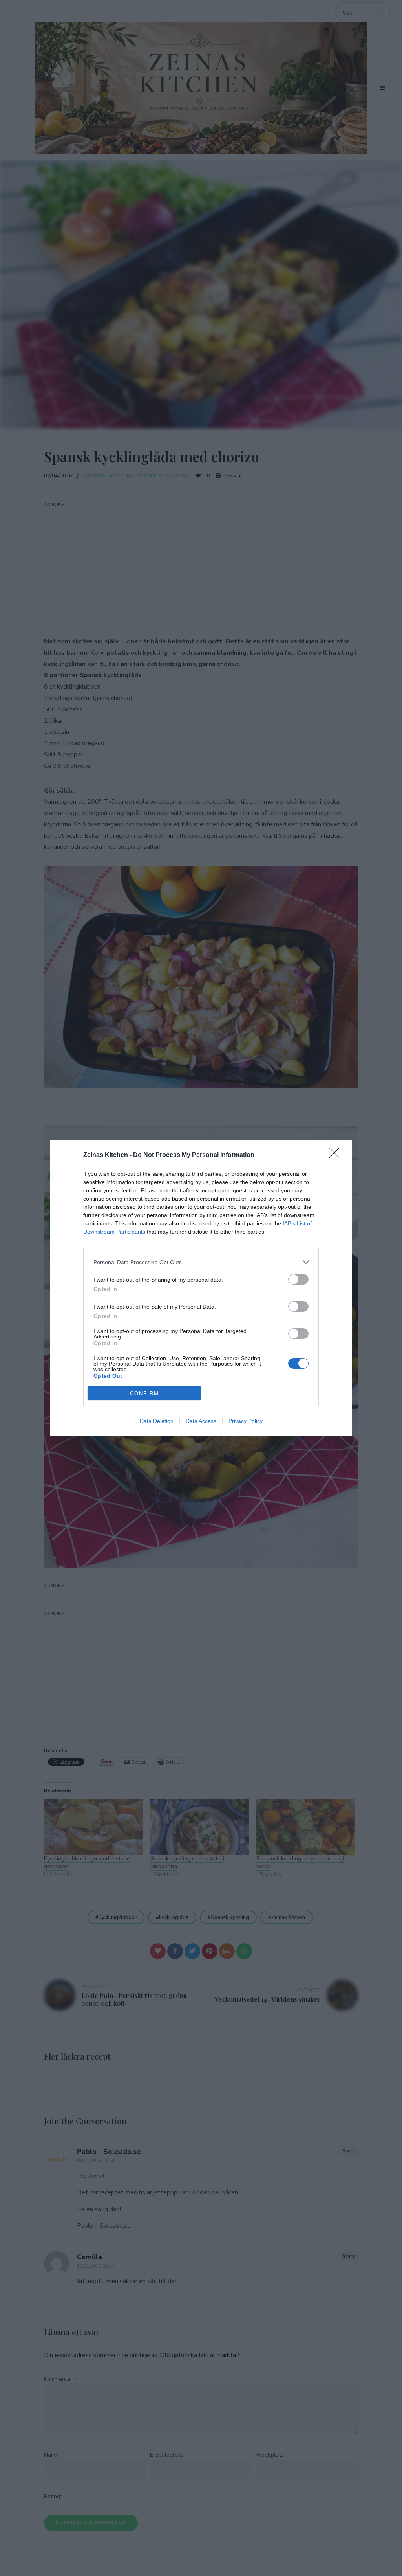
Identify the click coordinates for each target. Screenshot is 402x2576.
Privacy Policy (246, 1421)
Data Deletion (157, 1421)
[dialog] (201, 1288)
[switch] (298, 1279)
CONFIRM (144, 1393)
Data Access (201, 1421)
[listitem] (201, 1262)
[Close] (337, 1155)
